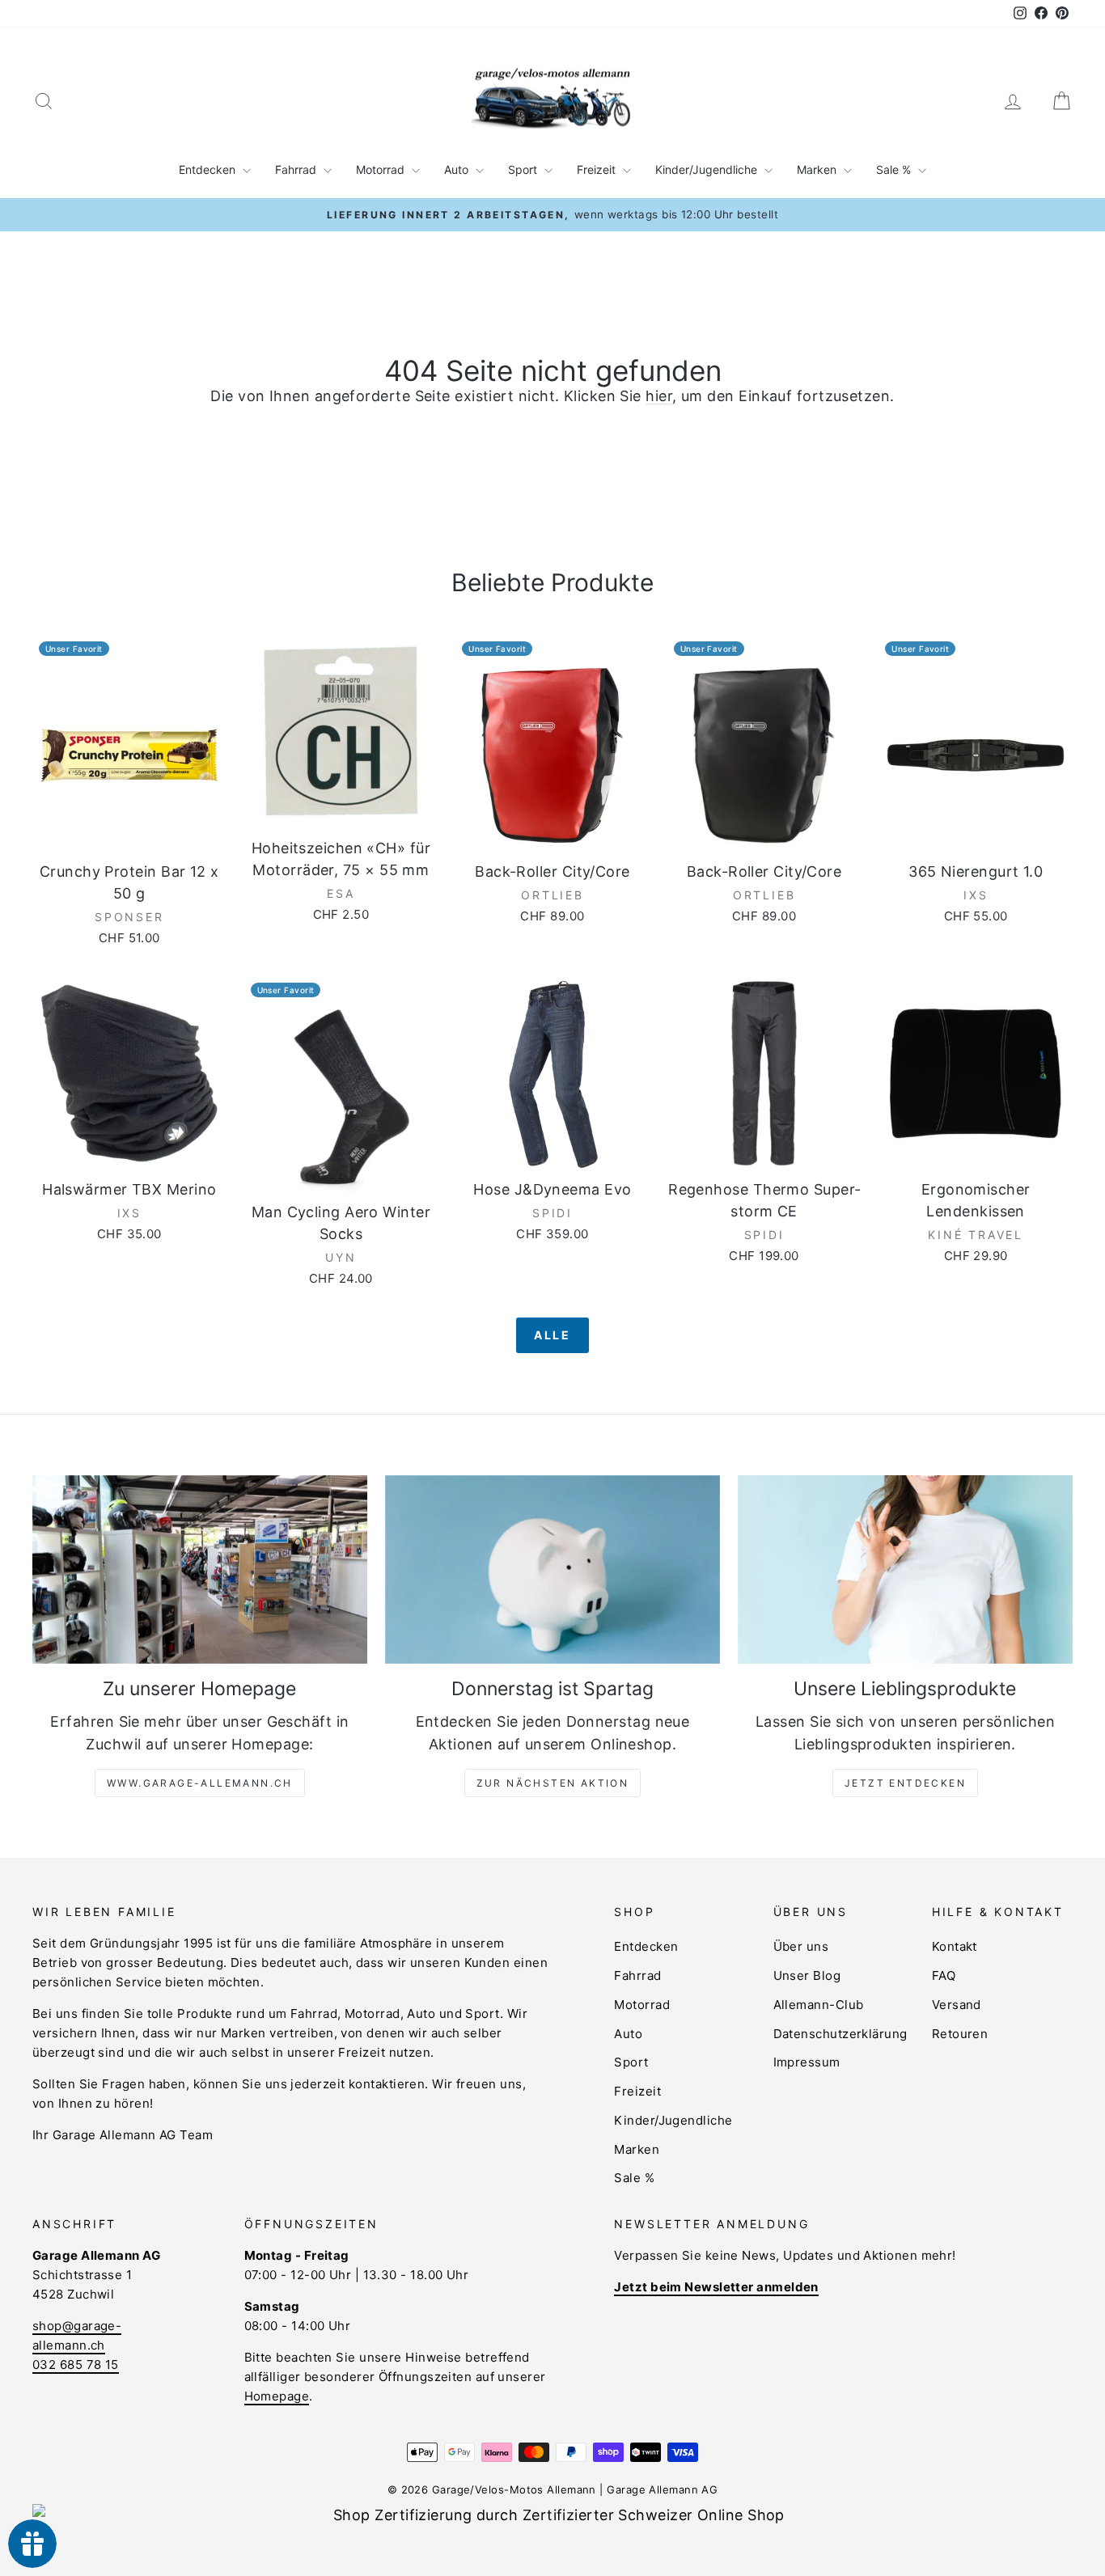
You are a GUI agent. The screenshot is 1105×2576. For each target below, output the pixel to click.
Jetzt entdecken (905, 1783)
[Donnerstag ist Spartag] (552, 1569)
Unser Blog (807, 1975)
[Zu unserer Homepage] (200, 1569)
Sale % (895, 169)
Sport (524, 169)
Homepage (277, 2396)
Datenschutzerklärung (840, 2034)
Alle (552, 1335)
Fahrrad (297, 169)
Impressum (807, 2062)
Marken (818, 169)
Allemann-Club (819, 2005)
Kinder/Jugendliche (708, 169)
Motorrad (382, 169)
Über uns (801, 1946)
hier (659, 396)
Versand (957, 2005)
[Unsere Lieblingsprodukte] (905, 1569)
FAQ (944, 1975)
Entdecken (209, 169)
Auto (458, 169)
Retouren (960, 2034)
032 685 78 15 (76, 2365)
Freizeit (598, 169)
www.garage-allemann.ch (200, 1783)
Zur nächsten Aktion (553, 1783)
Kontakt (955, 1946)
